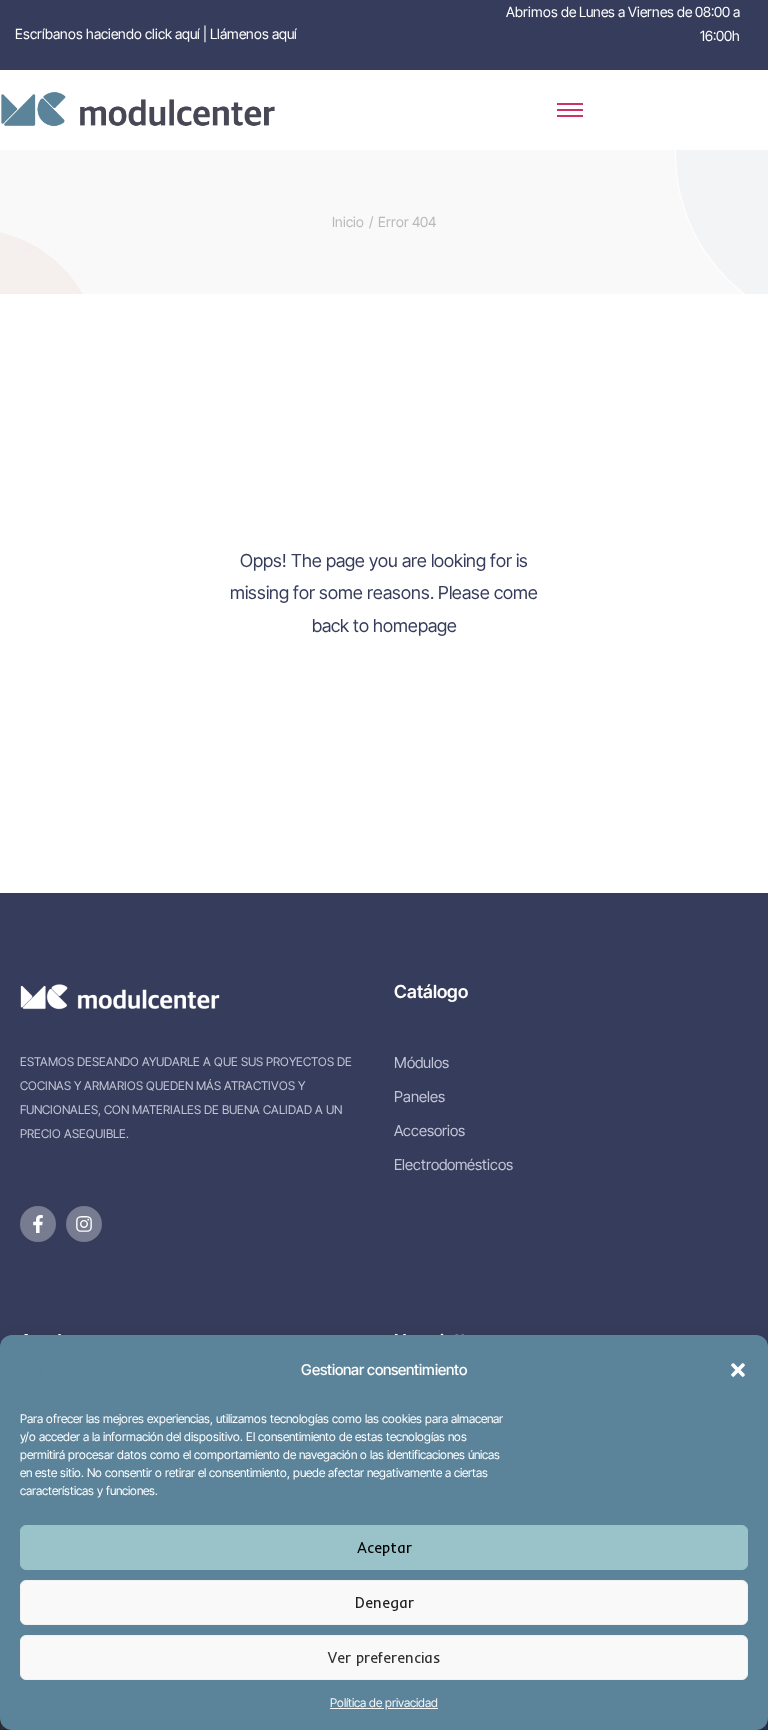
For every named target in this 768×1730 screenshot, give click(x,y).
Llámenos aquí (253, 33)
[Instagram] (84, 1224)
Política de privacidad (384, 1702)
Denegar (384, 1602)
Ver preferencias (384, 1657)
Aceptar (384, 1547)
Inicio (348, 221)
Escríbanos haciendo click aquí (107, 33)
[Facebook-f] (38, 1224)
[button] (738, 1370)
